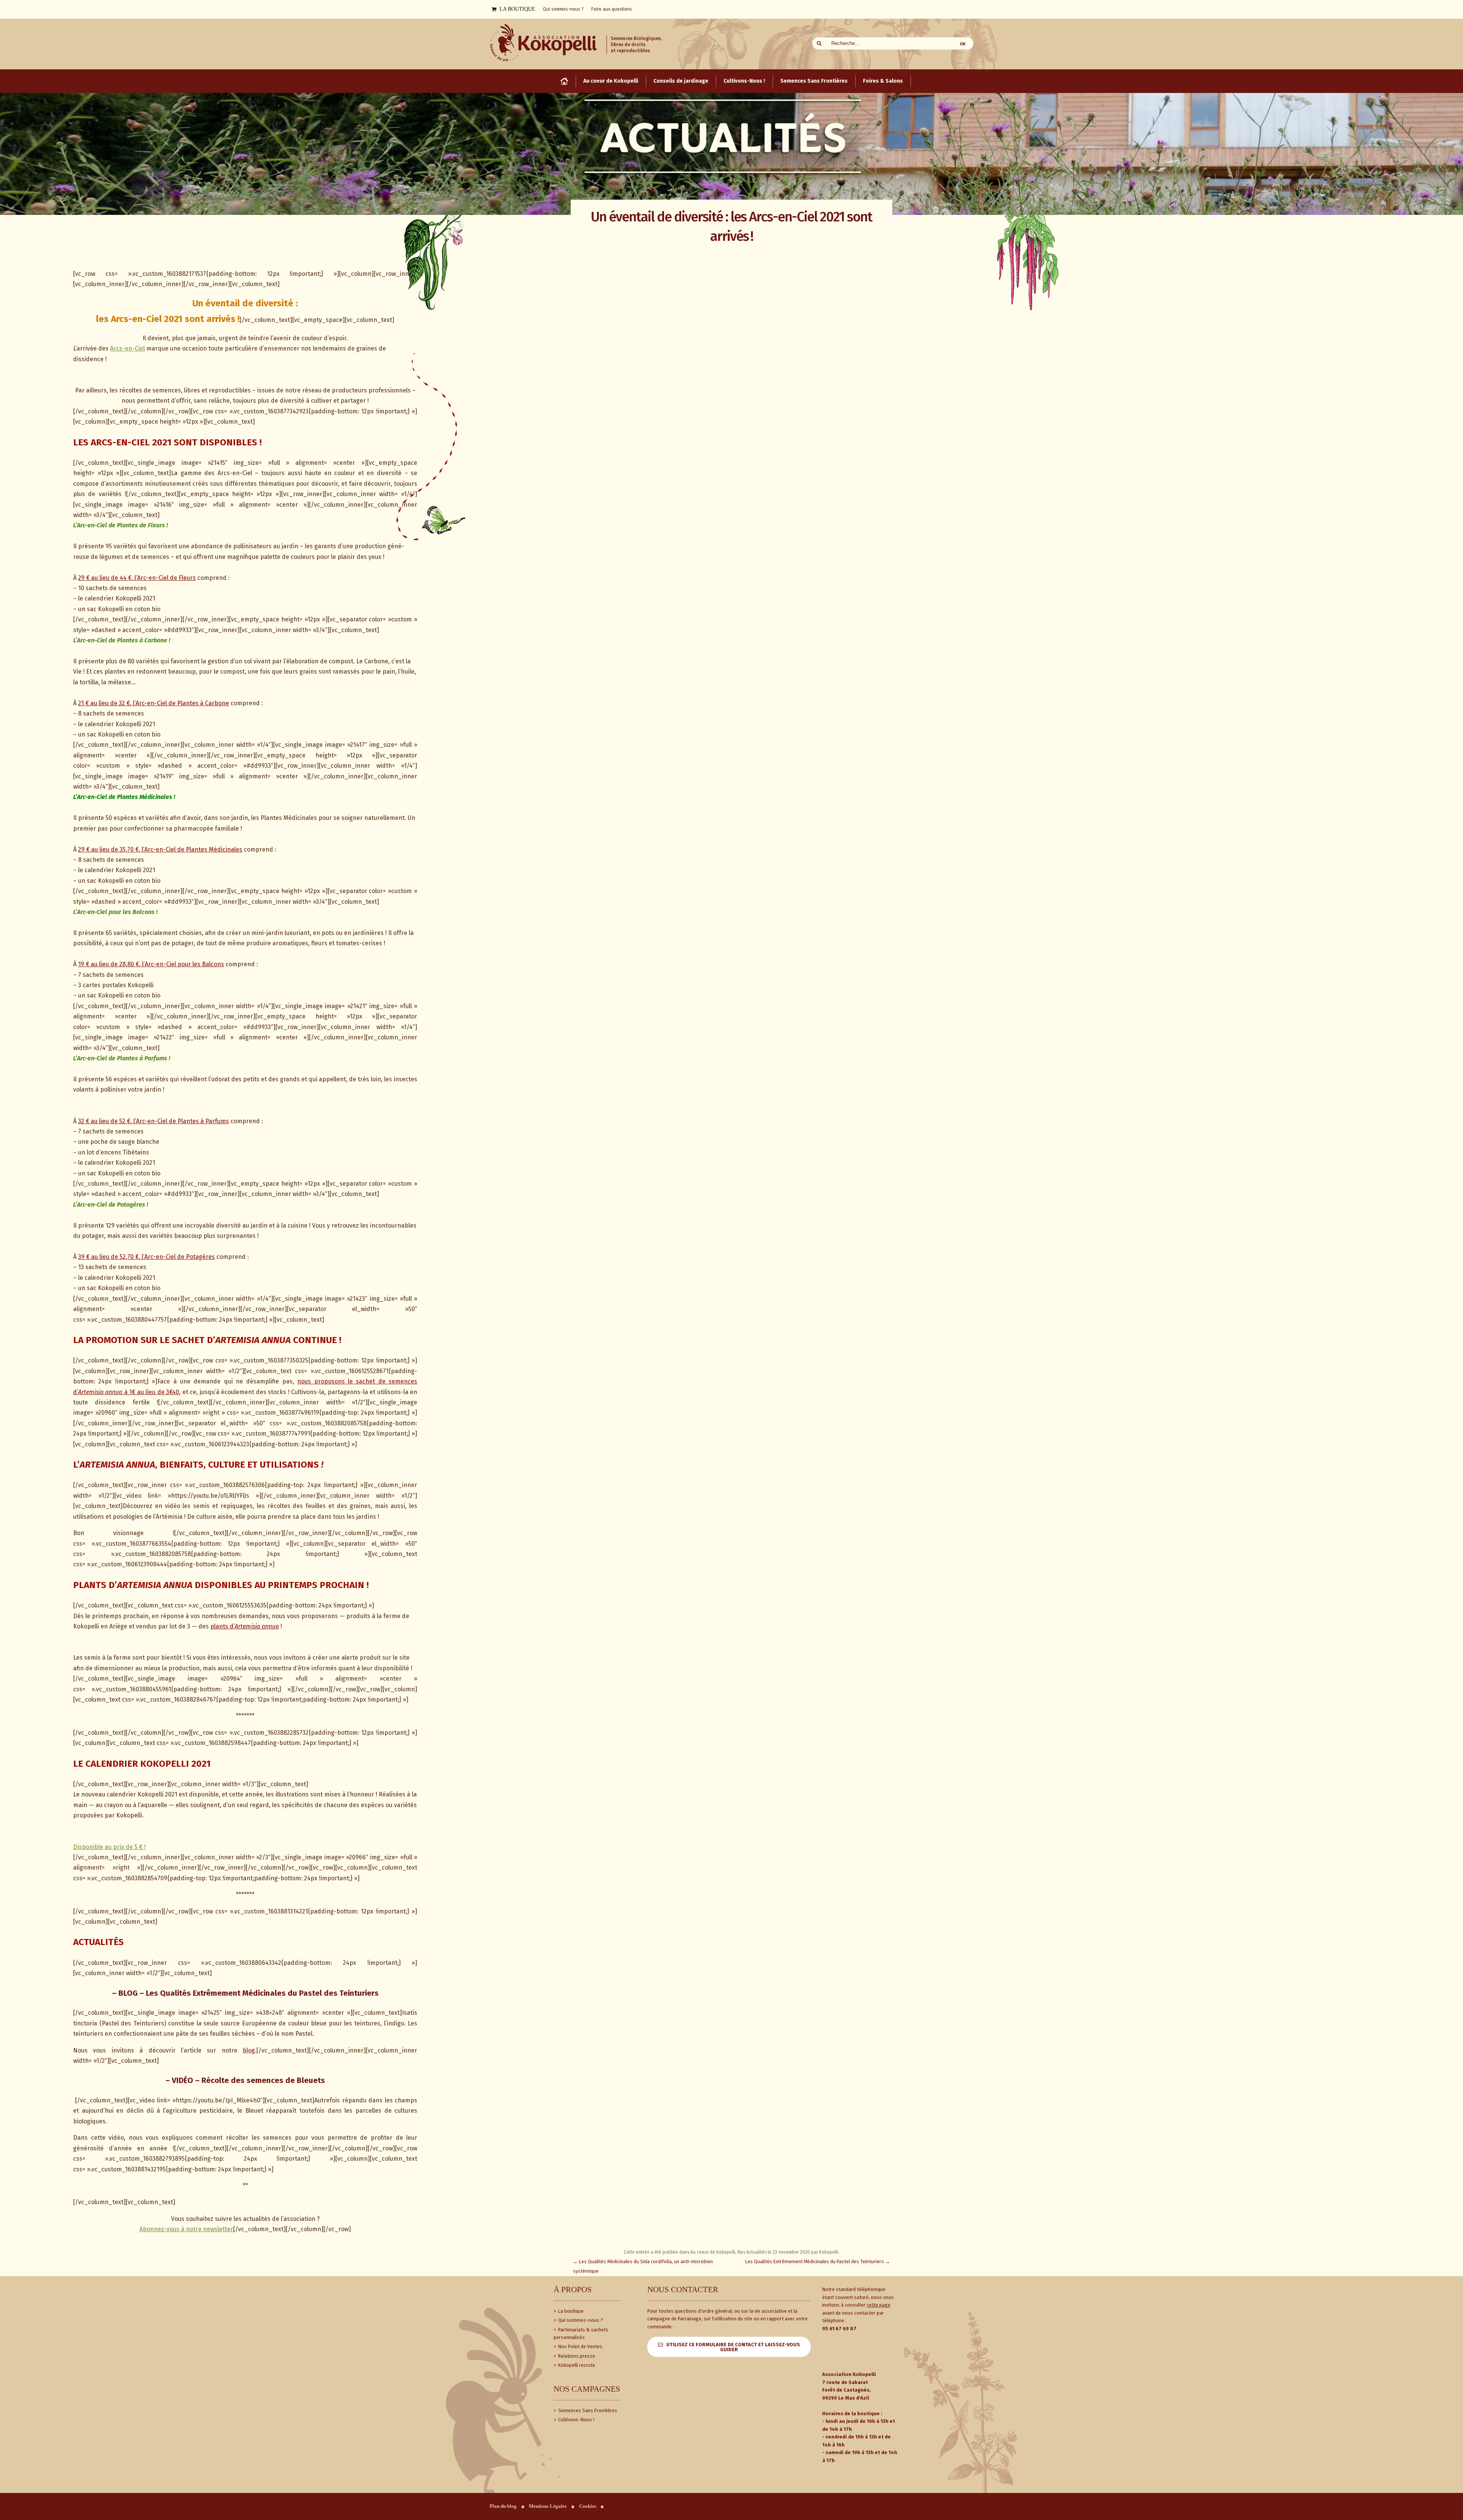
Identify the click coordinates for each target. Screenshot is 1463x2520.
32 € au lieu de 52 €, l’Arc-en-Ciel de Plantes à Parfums (154, 1121)
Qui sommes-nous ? (580, 2320)
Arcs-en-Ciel (127, 348)
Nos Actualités (752, 2252)
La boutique (570, 2311)
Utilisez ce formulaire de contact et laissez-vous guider (733, 2347)
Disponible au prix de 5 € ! (109, 1847)
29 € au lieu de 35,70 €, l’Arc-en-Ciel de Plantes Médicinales (160, 849)
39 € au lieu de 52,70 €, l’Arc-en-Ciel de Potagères (146, 1257)
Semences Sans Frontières (587, 2410)
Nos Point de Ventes (580, 2346)
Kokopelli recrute (576, 2365)
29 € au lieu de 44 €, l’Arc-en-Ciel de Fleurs (137, 578)
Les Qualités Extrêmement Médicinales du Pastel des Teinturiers (818, 2261)
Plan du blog (503, 2506)
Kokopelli (829, 2252)
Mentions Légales (548, 2506)
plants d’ (222, 1626)
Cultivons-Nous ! (576, 2420)
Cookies (588, 2506)
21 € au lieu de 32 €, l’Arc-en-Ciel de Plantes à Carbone (154, 703)
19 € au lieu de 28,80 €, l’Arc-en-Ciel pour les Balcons (151, 964)
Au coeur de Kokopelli (713, 2252)
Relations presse (576, 2356)
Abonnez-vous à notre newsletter (186, 2229)
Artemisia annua (257, 1626)
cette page (879, 2305)
